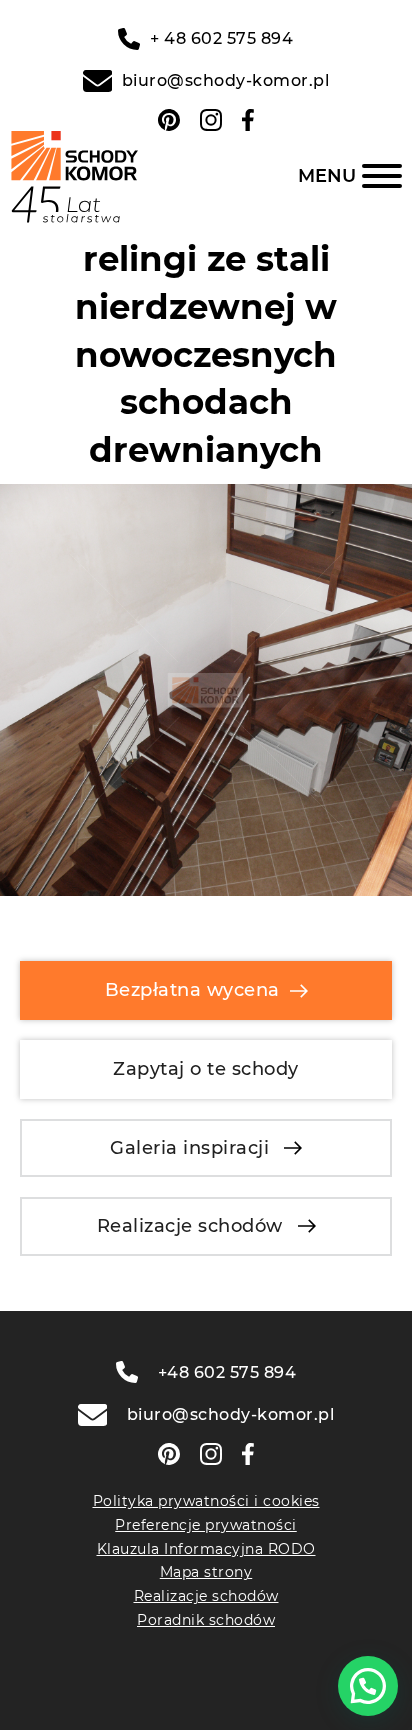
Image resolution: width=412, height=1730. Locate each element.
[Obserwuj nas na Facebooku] (248, 120)
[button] (368, 1686)
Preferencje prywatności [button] (206, 1525)
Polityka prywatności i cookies (206, 1501)
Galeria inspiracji (189, 1148)
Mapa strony (206, 1572)
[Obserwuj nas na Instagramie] (211, 120)
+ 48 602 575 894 (221, 38)
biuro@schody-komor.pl (226, 80)
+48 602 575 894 (227, 1372)
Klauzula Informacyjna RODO (206, 1549)
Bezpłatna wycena (192, 990)
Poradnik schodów (206, 1620)
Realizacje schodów (190, 1226)
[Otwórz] (350, 176)
